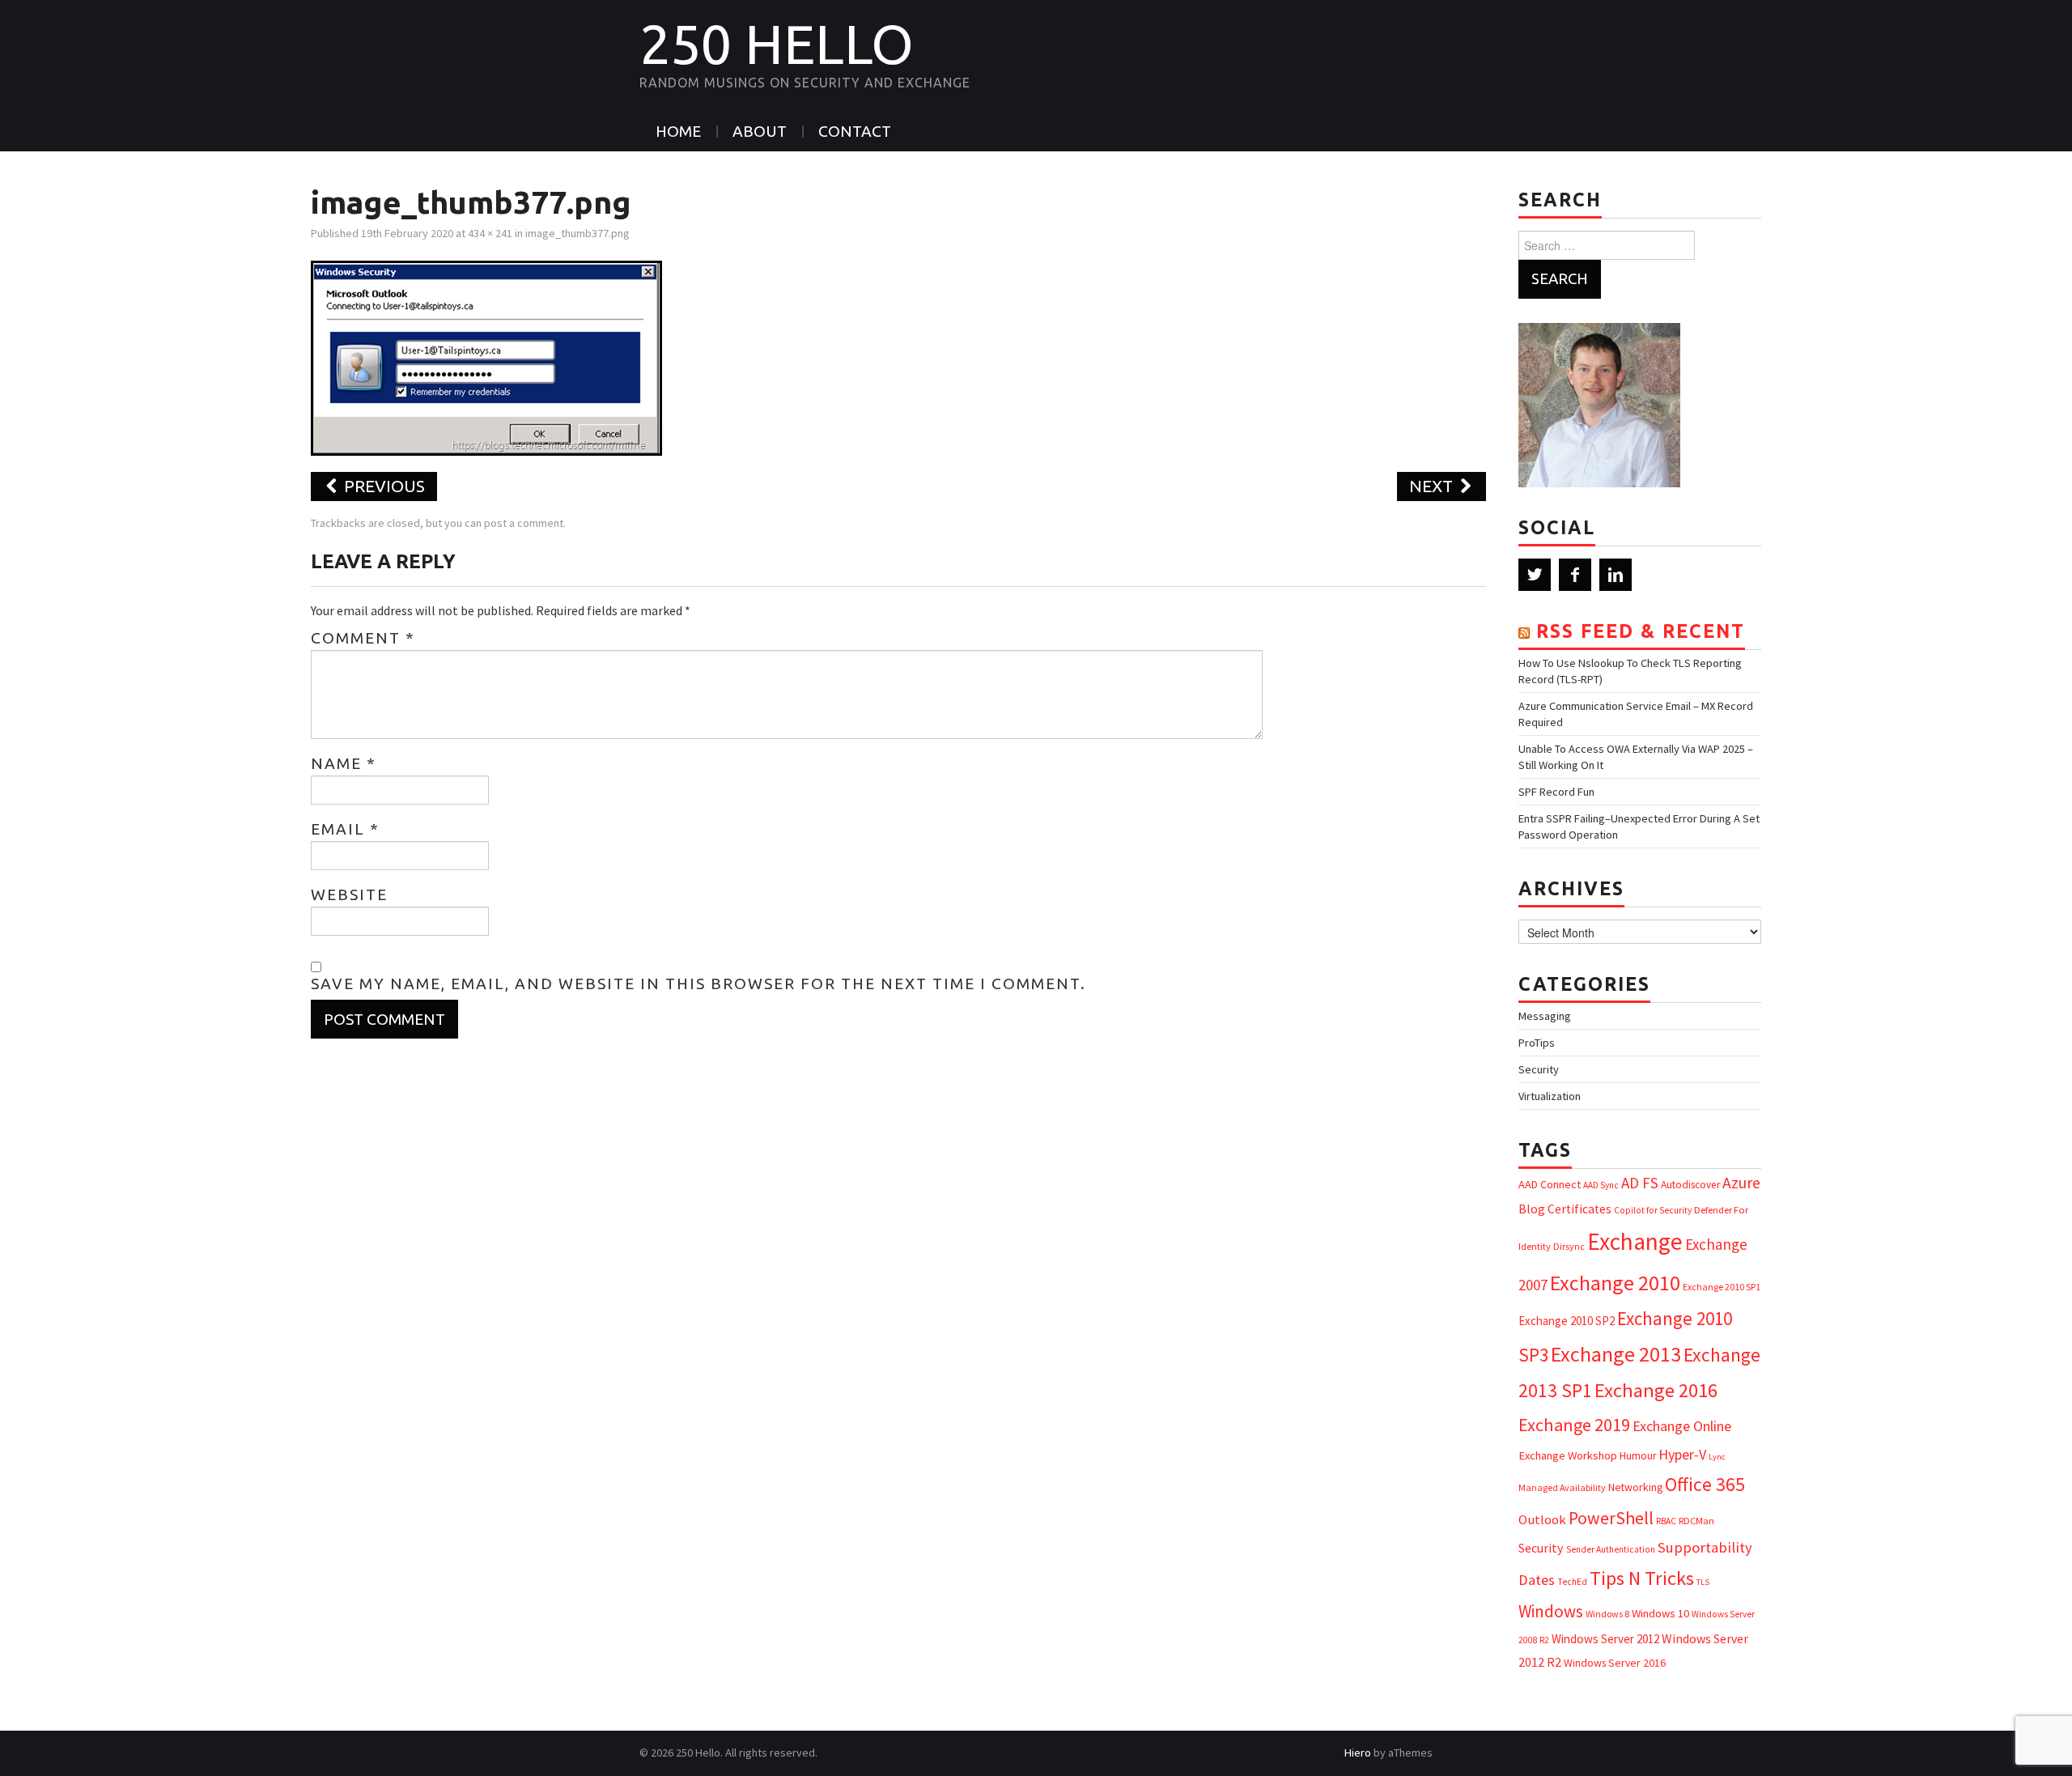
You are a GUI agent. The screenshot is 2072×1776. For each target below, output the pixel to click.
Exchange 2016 (1656, 1390)
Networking (1635, 1487)
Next (1433, 486)
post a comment (524, 523)
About (760, 131)
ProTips (1537, 1043)
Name (344, 763)
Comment (363, 638)
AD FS (1640, 1183)
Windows (1551, 1611)
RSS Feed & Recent (1641, 631)
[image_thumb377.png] (486, 356)
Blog (1532, 1209)
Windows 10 (1660, 1613)
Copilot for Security (1653, 1210)
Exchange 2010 (1615, 1283)
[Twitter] (1535, 575)
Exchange (1635, 1241)
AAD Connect (1550, 1184)
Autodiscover (1690, 1185)
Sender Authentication (1611, 1549)
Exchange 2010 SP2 (1567, 1321)
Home (678, 131)
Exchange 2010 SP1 (1722, 1287)
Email (345, 829)
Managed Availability (1562, 1487)
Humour (1638, 1456)
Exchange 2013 (1616, 1354)
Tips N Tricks (1642, 1578)
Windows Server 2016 (1615, 1663)
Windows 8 (1607, 1614)
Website (349, 894)
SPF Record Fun (1556, 792)
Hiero (1358, 1753)
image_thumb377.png (577, 233)
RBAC (1666, 1521)
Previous (382, 486)
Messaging (1545, 1016)
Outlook (1542, 1520)
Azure (1741, 1183)
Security (1539, 1069)
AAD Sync (1601, 1185)
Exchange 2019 (1574, 1425)
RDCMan (1696, 1521)
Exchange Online (1682, 1426)
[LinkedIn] (1616, 575)
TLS (1703, 1582)
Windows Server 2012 (1605, 1639)
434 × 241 (490, 233)
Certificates (1579, 1209)
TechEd (1572, 1582)
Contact (855, 131)
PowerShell (1611, 1518)
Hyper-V (1682, 1454)
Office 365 (1705, 1484)
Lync (1717, 1457)
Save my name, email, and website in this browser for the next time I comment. (698, 984)
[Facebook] (1575, 575)
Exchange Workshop (1568, 1455)
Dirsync (1569, 1246)
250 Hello (777, 44)
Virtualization (1550, 1096)
